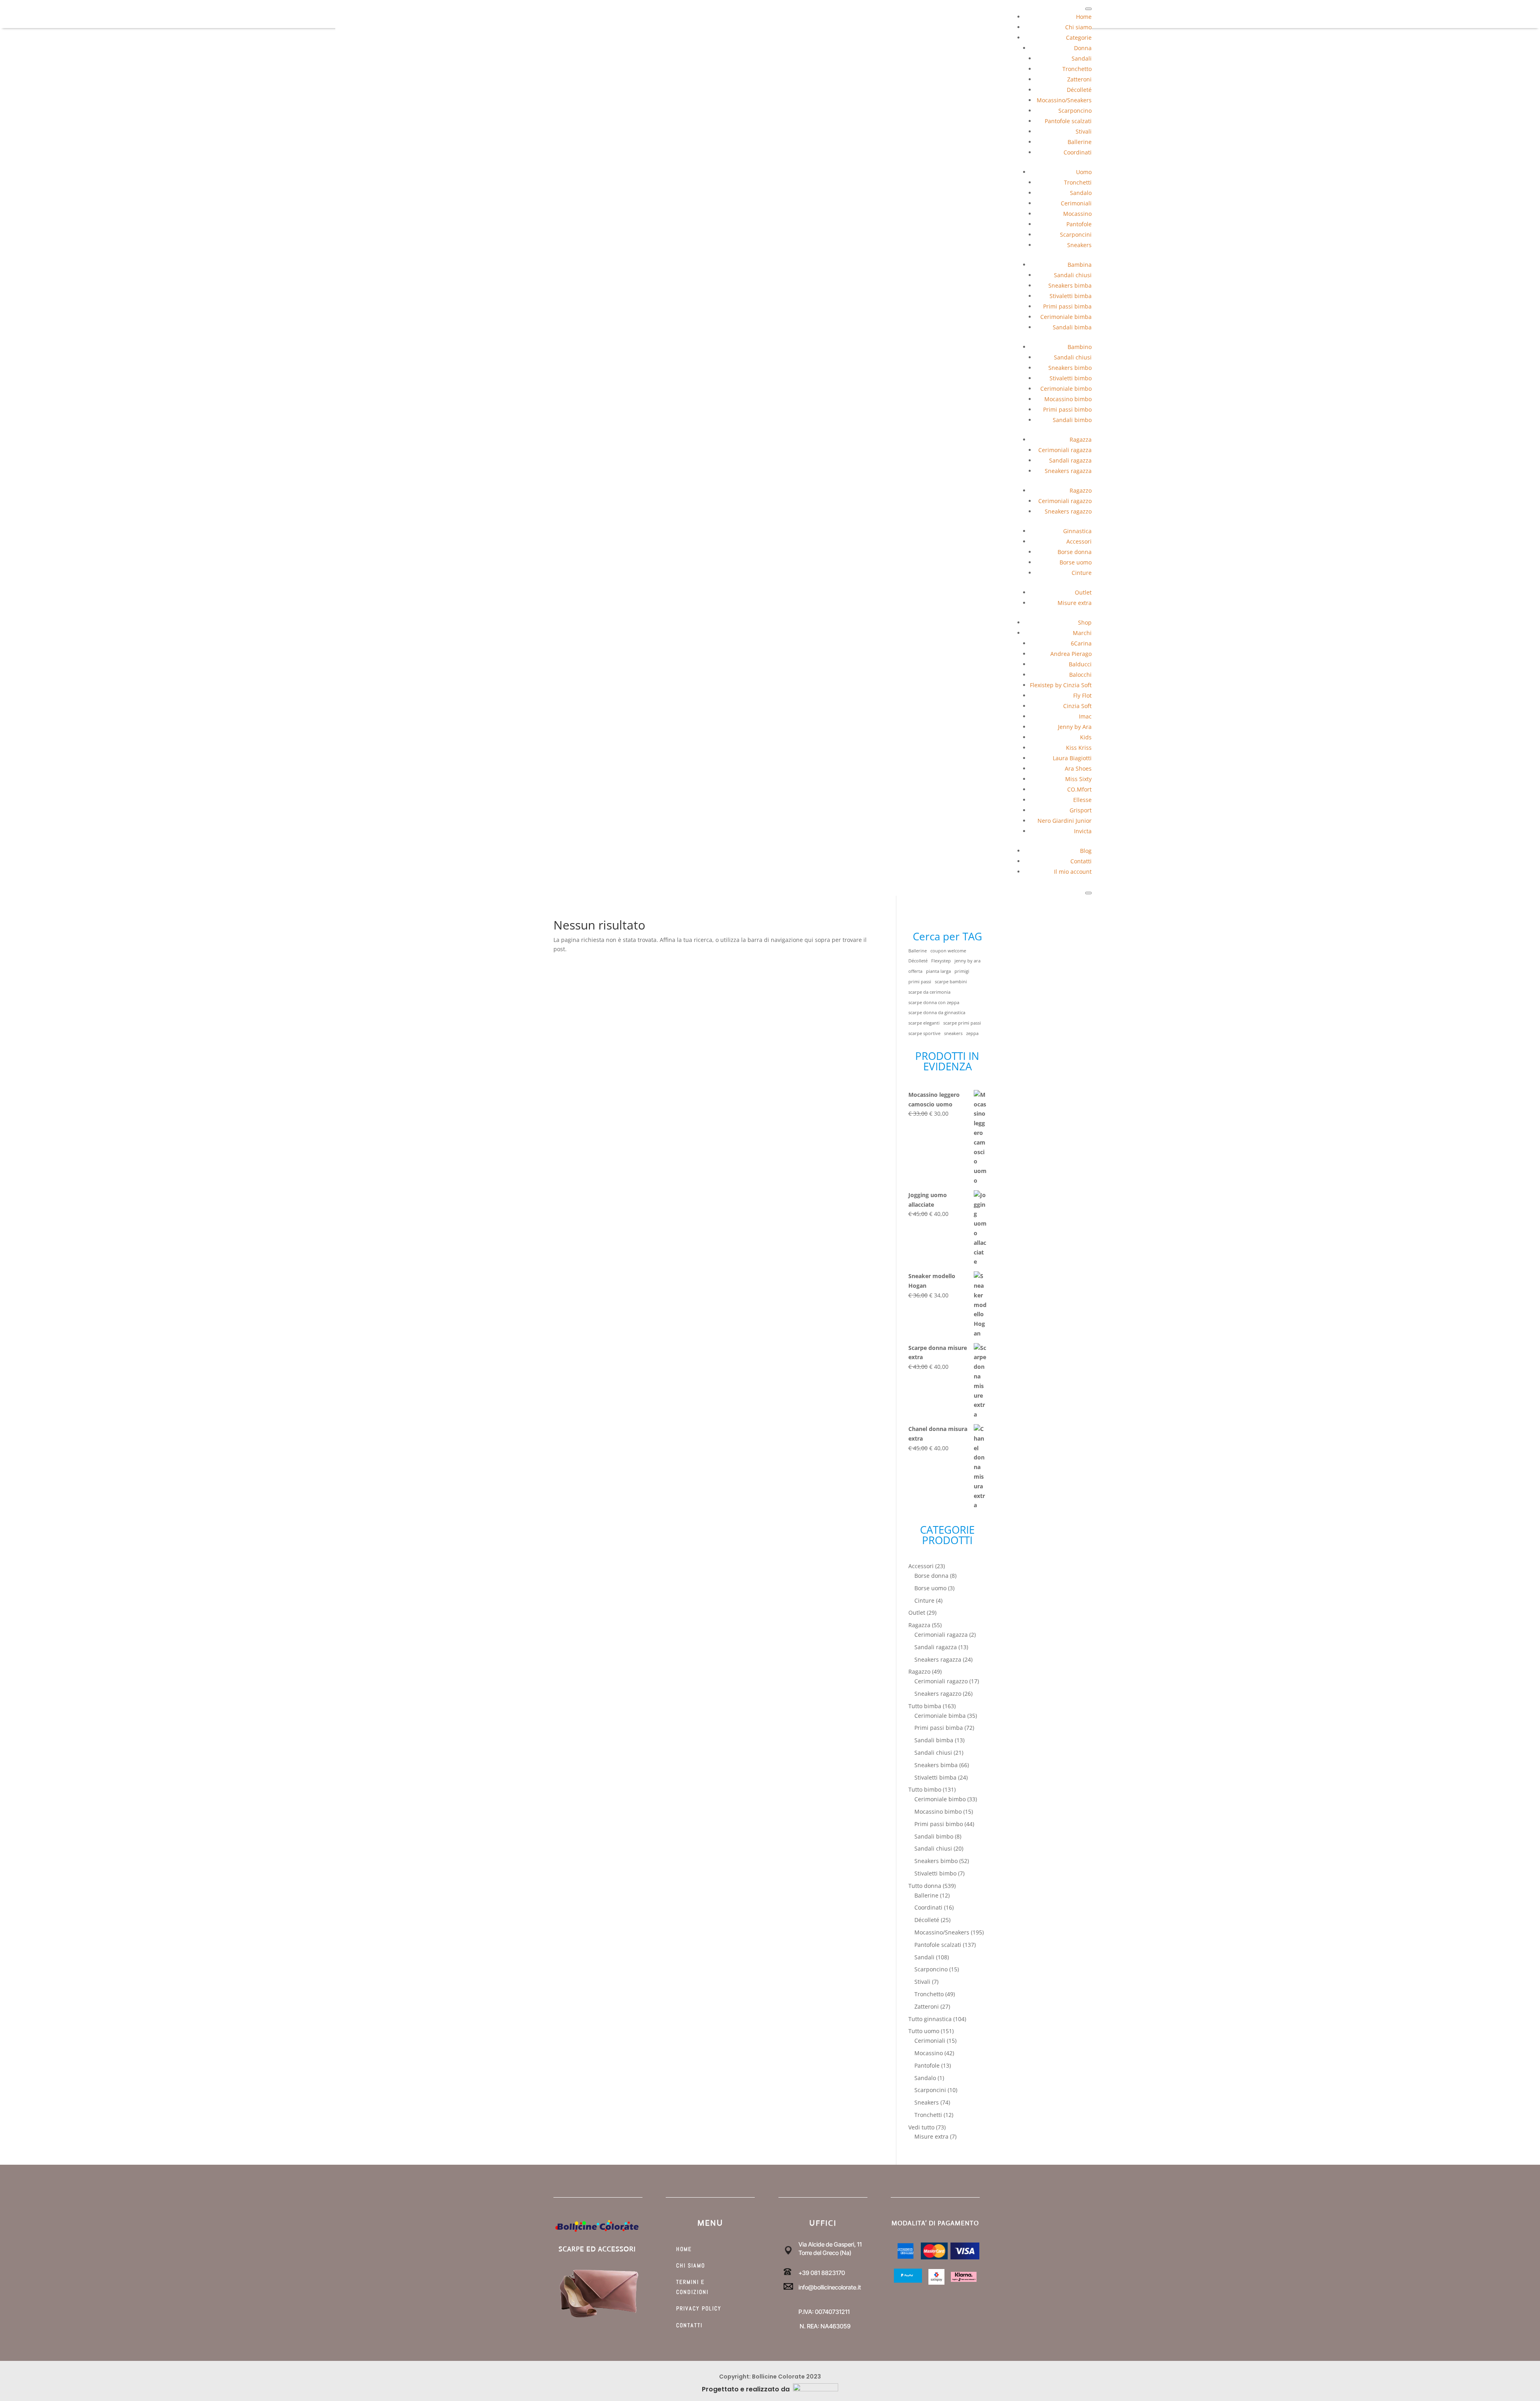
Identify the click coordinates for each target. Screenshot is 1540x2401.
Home (1084, 17)
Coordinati (1078, 152)
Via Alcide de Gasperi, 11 (830, 2244)
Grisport (1081, 810)
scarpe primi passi (962, 1023)
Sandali (1082, 58)
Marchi (1082, 633)
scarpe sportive (924, 1033)
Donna (1083, 48)
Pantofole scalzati (1068, 121)
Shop (1085, 622)
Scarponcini (1076, 234)
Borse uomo (1076, 562)
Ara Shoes (1078, 768)
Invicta (1083, 831)
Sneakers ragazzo (1068, 511)
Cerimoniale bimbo (1066, 389)
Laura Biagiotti (1072, 758)
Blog (1086, 851)
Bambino (1080, 347)
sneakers (953, 1033)
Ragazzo (1081, 490)
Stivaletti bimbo (1071, 378)
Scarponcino (1075, 111)
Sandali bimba (1072, 327)
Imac (1085, 716)
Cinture (1082, 573)
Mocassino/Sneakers (1064, 100)
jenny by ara (968, 961)
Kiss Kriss (1079, 748)
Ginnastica (1077, 531)
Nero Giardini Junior (1065, 821)
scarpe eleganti (924, 1023)
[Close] (1088, 893)
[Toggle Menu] (1088, 9)
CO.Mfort (1079, 789)
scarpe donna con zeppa (934, 1003)
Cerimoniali (1076, 203)
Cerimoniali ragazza (1065, 450)
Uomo (1084, 172)
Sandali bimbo (1072, 420)
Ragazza (1081, 439)
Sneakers (1079, 245)
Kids (1086, 737)
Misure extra (1075, 603)
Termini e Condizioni (692, 2287)
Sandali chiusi (1073, 275)
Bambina (1080, 265)
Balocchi (1080, 675)
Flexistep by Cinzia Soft (1061, 685)
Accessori (1079, 541)
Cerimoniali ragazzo (1065, 501)
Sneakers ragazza (1068, 471)
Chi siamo (1078, 27)
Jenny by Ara (1075, 727)
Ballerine (1080, 142)
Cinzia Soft (1077, 706)
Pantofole (1079, 224)
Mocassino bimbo (1068, 399)
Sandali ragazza (1070, 460)
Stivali (1084, 131)
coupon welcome (948, 951)
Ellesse (1082, 800)
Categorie (1079, 38)
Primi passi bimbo (1067, 409)
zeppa (972, 1033)
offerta (915, 971)
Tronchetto (1077, 69)
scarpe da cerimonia (929, 992)
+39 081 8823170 (822, 2273)
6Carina (1081, 643)
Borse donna (1075, 552)
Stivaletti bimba (1071, 296)
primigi (962, 971)
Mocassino (1077, 214)
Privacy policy (699, 2308)
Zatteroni (1079, 79)
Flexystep (941, 961)
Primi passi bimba (1067, 306)
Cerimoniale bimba (1066, 317)
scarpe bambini (951, 982)
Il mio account (1073, 872)
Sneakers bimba (1070, 285)
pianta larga (938, 971)
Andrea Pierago (1071, 654)
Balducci (1080, 664)
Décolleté (1079, 90)
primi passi (920, 982)
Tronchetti (1078, 182)
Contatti (1081, 861)
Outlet (1083, 592)
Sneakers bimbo (1070, 368)
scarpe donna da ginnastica (937, 1013)
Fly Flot (1082, 695)
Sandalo (1081, 193)
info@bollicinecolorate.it (830, 2287)
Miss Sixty (1078, 779)
